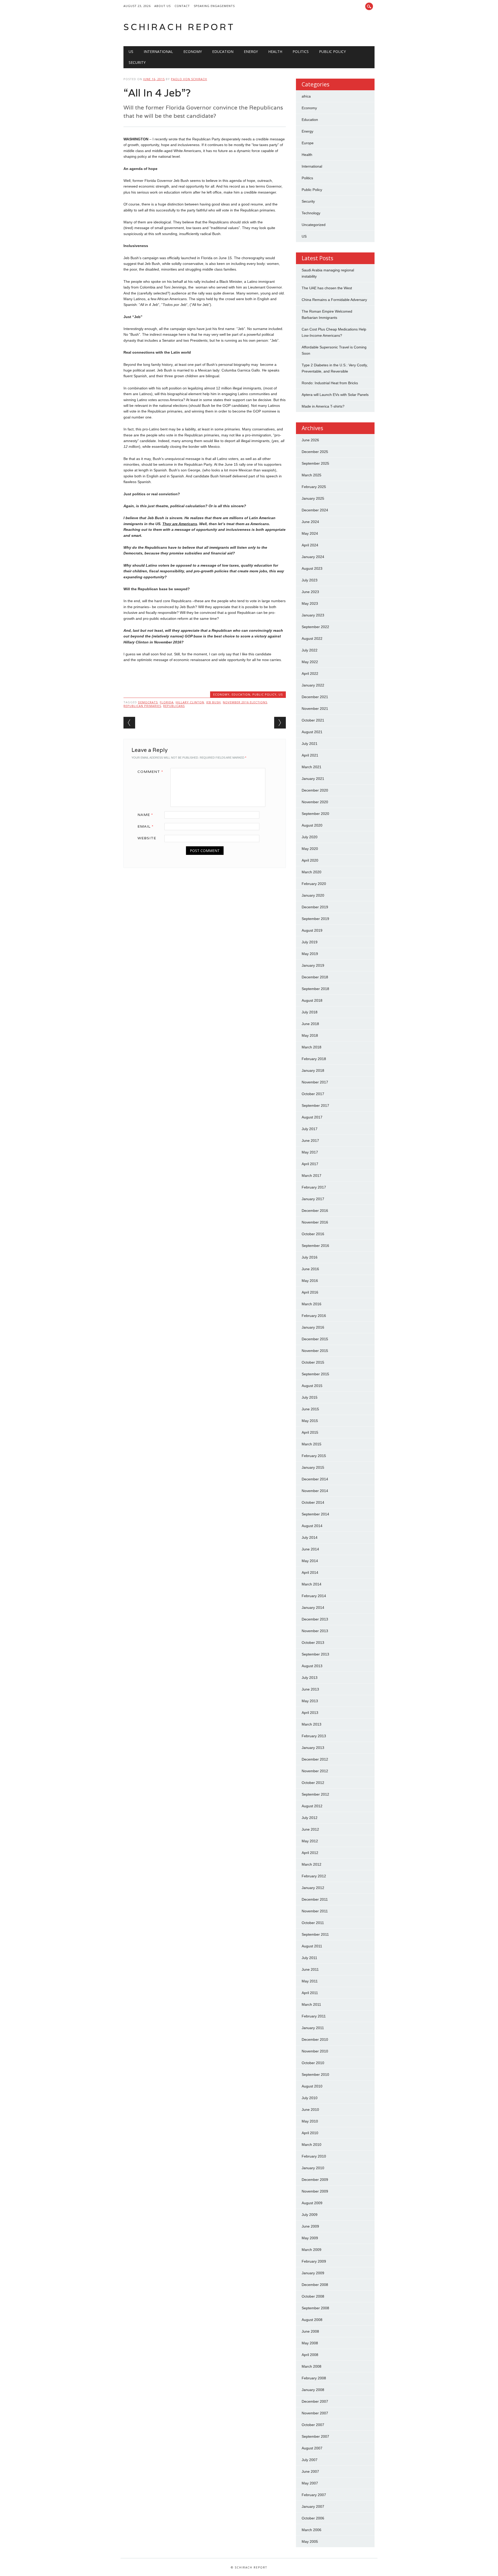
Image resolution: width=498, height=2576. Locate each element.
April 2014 (310, 1572)
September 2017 (315, 1105)
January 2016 (313, 1327)
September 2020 (315, 814)
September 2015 (315, 1374)
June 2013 (310, 1689)
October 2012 (313, 1783)
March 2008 (312, 2366)
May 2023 (310, 603)
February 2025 (314, 487)
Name (145, 815)
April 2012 (310, 1853)
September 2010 (315, 2074)
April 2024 (310, 545)
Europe (308, 143)
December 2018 (315, 977)
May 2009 (310, 2238)
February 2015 (314, 1456)
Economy (193, 51)
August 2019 (312, 930)
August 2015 (312, 1386)
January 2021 (313, 779)
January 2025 (313, 498)
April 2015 (310, 1432)
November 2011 (315, 1911)
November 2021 (315, 709)
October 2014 (313, 1502)
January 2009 (313, 2273)
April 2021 (310, 755)
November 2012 (315, 1771)
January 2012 (313, 1888)
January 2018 (313, 1070)
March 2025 (312, 475)
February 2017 (314, 1187)
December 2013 (315, 1619)
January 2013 (313, 1748)
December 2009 (315, 2180)
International (158, 51)
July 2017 (310, 1129)
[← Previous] (129, 723)
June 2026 (310, 440)
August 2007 (312, 2448)
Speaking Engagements (214, 6)
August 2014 (312, 1526)
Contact (182, 6)
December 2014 (315, 1479)
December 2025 (315, 452)
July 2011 (309, 1958)
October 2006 (313, 2518)
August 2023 (312, 568)
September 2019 (315, 919)
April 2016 (310, 1292)
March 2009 (312, 2250)
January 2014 (313, 1608)
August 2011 (312, 1946)
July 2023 (310, 580)
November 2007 (315, 2413)
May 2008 (310, 2343)
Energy (251, 51)
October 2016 (313, 1234)
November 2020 (315, 802)
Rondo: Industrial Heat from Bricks (330, 383)
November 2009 (315, 2191)
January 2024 (313, 557)
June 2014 (310, 1549)
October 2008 (313, 2296)
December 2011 (315, 1899)
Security (137, 62)
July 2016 (310, 1257)
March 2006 (312, 2530)
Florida (167, 702)
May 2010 (310, 2121)
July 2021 (310, 744)
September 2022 (315, 627)
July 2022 (310, 650)
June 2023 (310, 592)
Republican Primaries (142, 706)
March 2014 (312, 1584)
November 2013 (315, 1631)
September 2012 (315, 1794)
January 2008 (313, 2390)
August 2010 (312, 2086)
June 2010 (310, 2110)
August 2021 (312, 732)
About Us (162, 6)
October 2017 (313, 1094)
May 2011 (310, 1981)
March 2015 (312, 1444)
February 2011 (314, 2016)
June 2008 (310, 2331)
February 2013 (314, 1736)
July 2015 (310, 1397)
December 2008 (315, 2285)
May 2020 (310, 849)
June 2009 (310, 2226)
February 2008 (314, 2378)
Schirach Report (179, 27)
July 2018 (310, 1012)
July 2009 (310, 2215)
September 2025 (315, 463)
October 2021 (313, 720)
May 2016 (310, 1281)
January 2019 (313, 965)
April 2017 (310, 1164)
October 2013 (313, 1643)
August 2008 (312, 2320)
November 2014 (315, 1491)
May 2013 (310, 1701)
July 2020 (310, 837)
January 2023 (313, 615)
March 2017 (312, 1176)
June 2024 (310, 522)
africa (306, 96)
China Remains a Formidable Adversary (334, 300)
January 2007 (313, 2506)
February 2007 (314, 2495)
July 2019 (310, 942)
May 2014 (310, 1561)
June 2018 (310, 1024)
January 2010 (313, 2168)
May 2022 (310, 662)
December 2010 (315, 2039)
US (131, 51)
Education (223, 51)
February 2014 (314, 1596)
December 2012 (315, 1759)
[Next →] (280, 723)
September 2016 (315, 1246)
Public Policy (332, 51)
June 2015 (310, 1409)
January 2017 (313, 1199)
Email (146, 826)
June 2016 (310, 1269)
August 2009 (312, 2203)
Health (275, 51)
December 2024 (315, 510)
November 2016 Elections (245, 702)
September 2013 (315, 1654)
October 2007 (313, 2425)
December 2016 (315, 1211)
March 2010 (312, 2145)
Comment (150, 772)
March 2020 (312, 872)
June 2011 (310, 1969)
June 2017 (310, 1141)
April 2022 (310, 674)
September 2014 (315, 1514)
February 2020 (314, 884)
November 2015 (315, 1351)
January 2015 (313, 1467)
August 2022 (312, 638)
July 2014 (310, 1537)
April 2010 (310, 2133)
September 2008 (315, 2308)
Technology (311, 213)
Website (147, 838)
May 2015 (310, 1421)
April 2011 (310, 1993)
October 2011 (313, 1923)
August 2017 (312, 1117)
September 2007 (315, 2436)
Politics (301, 51)
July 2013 (310, 1678)
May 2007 (310, 2483)
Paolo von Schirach (189, 79)
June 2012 (310, 1829)
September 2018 (315, 989)
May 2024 (310, 533)
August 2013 (312, 1666)
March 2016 (312, 1304)
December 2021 (315, 697)
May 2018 (310, 1035)
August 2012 (312, 1806)
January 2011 (313, 2028)
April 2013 (310, 1713)
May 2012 (310, 1841)
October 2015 (313, 1362)
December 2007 (315, 2401)
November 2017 (315, 1082)
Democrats (148, 702)
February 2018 (314, 1059)
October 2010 (313, 2063)
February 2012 (314, 1876)
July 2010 (310, 2098)
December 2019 (315, 907)
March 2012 (312, 1864)
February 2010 (314, 2156)
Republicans (174, 706)
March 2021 (312, 767)
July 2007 (310, 2460)
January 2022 (313, 685)
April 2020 (310, 860)
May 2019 (310, 954)
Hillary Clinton (190, 702)
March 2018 (312, 1047)
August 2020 (312, 825)
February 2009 (314, 2261)
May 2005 (310, 2541)
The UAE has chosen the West (327, 288)
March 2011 (311, 2004)
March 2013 (312, 1724)
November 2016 (315, 1222)
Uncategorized (314, 225)
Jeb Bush (213, 702)
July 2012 (310, 1818)
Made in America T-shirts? (323, 406)
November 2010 (315, 2051)
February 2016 (314, 1316)
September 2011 (315, 1934)
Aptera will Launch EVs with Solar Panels (335, 395)
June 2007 (310, 2471)
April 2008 (310, 2355)
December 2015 (315, 1339)
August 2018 (312, 1000)
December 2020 (315, 790)
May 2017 (310, 1152)
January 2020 (313, 895)
